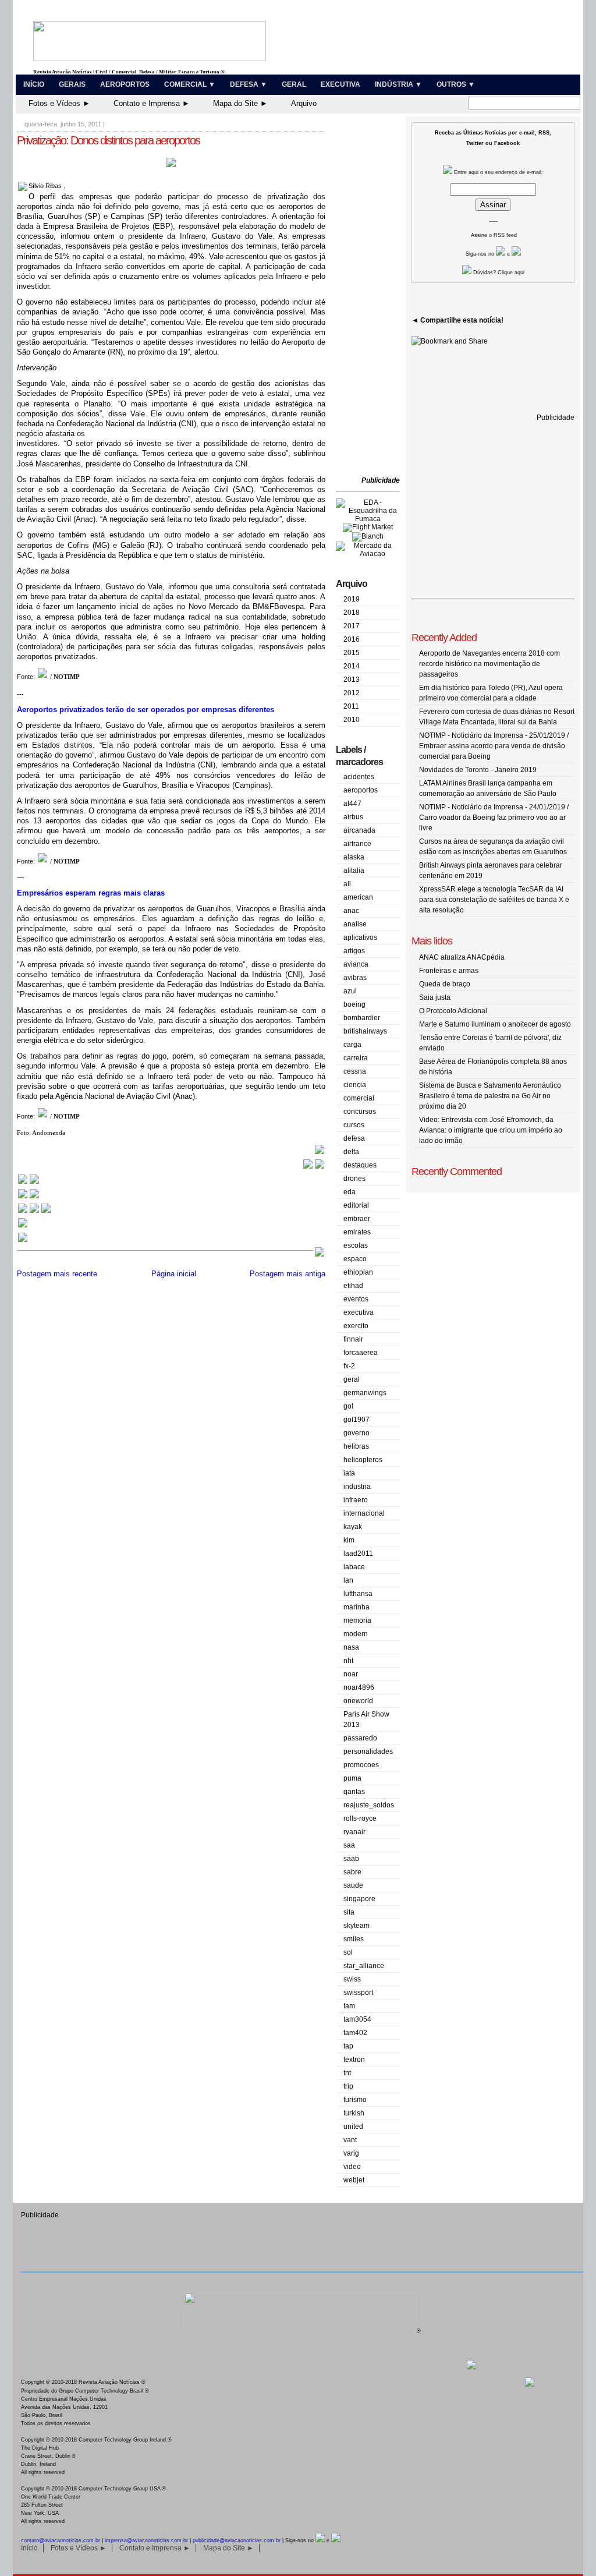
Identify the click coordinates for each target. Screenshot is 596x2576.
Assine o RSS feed (494, 235)
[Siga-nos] (23, 1227)
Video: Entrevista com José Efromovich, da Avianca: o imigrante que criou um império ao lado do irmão (491, 1130)
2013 (352, 680)
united (353, 2126)
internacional (364, 1513)
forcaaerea (361, 1353)
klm (349, 1540)
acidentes (359, 777)
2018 (352, 613)
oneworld (358, 1701)
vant (350, 2140)
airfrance (357, 844)
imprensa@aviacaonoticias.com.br (146, 2540)
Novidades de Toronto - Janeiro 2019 (478, 770)
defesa (354, 1138)
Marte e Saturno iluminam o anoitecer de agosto (495, 1024)
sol (348, 1952)
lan (348, 1580)
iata (349, 1473)
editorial (356, 1205)
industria (357, 1487)
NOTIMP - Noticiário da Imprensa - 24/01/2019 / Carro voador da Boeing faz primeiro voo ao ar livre (494, 818)
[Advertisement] (371, 297)
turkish (354, 2113)
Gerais (72, 84)
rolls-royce (360, 1818)
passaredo (360, 1738)
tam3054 (357, 2019)
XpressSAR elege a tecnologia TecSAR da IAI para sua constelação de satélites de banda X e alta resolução (494, 900)
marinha (356, 1607)
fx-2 (349, 1366)
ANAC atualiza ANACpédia (462, 957)
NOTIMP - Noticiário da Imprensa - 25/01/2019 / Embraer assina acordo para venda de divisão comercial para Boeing (494, 746)
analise (355, 924)
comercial (359, 1098)
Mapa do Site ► (240, 103)
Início (34, 84)
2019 (352, 599)
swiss (352, 1979)
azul (350, 991)
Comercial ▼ (190, 84)
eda (350, 1192)
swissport (358, 1993)
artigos (354, 951)
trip (348, 2086)
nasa (351, 1647)
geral (352, 1379)
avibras (355, 978)
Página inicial (174, 1274)
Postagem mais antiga (288, 1274)
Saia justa (435, 997)
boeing (354, 1004)
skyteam (356, 1926)
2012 (352, 693)
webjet (354, 2180)
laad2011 (358, 1554)
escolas (356, 1245)
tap (348, 2046)
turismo (355, 2100)
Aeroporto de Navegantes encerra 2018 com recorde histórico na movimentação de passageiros (489, 664)
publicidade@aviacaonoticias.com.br (237, 2540)
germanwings (365, 1393)
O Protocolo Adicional (453, 1011)
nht (348, 1661)
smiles (354, 1939)
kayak (353, 1527)
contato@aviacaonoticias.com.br (61, 2540)
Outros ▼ (456, 84)
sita (349, 1912)
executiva (359, 1312)
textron (354, 2060)
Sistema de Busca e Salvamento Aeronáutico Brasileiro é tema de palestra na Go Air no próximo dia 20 (490, 1096)
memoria (357, 1620)
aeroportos (361, 790)
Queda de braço (445, 984)
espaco (355, 1259)
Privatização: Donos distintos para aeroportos (108, 140)
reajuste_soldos (369, 1805)
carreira (356, 1058)
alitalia (354, 871)
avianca (356, 964)
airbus (353, 817)
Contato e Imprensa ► (152, 103)
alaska (354, 857)
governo (356, 1433)
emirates (357, 1232)
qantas (354, 1792)
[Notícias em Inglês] (34, 1212)
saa (349, 1845)
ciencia (355, 1085)
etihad (353, 1286)
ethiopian (358, 1272)
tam (349, 2006)
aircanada (359, 830)
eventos (356, 1299)
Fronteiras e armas (449, 971)
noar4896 (359, 1687)
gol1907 (356, 1420)
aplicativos (360, 937)
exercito (356, 1326)
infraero (356, 1500)
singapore (359, 1899)
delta (351, 1152)
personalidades (368, 1751)
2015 (352, 653)
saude (353, 1885)
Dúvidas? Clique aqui (498, 273)
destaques (360, 1165)
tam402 (355, 2033)
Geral (294, 84)
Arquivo (304, 103)
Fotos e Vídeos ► (59, 103)
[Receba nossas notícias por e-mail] (29, 1197)
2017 (352, 626)
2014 (352, 666)
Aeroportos (125, 84)
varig (351, 2153)
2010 (352, 720)
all (347, 884)
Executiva (340, 84)
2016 (352, 639)
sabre (352, 1872)
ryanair (354, 1832)
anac (351, 911)
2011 (351, 706)
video (352, 2167)
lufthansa (358, 1594)
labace (354, 1567)
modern (356, 1634)
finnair (353, 1339)
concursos (360, 1112)
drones (354, 1179)
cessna (355, 1071)
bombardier (362, 1018)
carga (352, 1045)
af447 (352, 804)
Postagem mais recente (57, 1274)
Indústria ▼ (398, 84)
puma (352, 1778)
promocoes (361, 1765)
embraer (357, 1219)
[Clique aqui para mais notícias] (29, 1183)
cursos (354, 1125)
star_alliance (364, 1966)
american (358, 897)
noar (351, 1674)
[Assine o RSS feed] (23, 1241)
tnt (347, 2073)
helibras (356, 1446)
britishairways (365, 1031)
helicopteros (363, 1460)
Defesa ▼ (249, 84)
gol (348, 1406)
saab (351, 1859)
